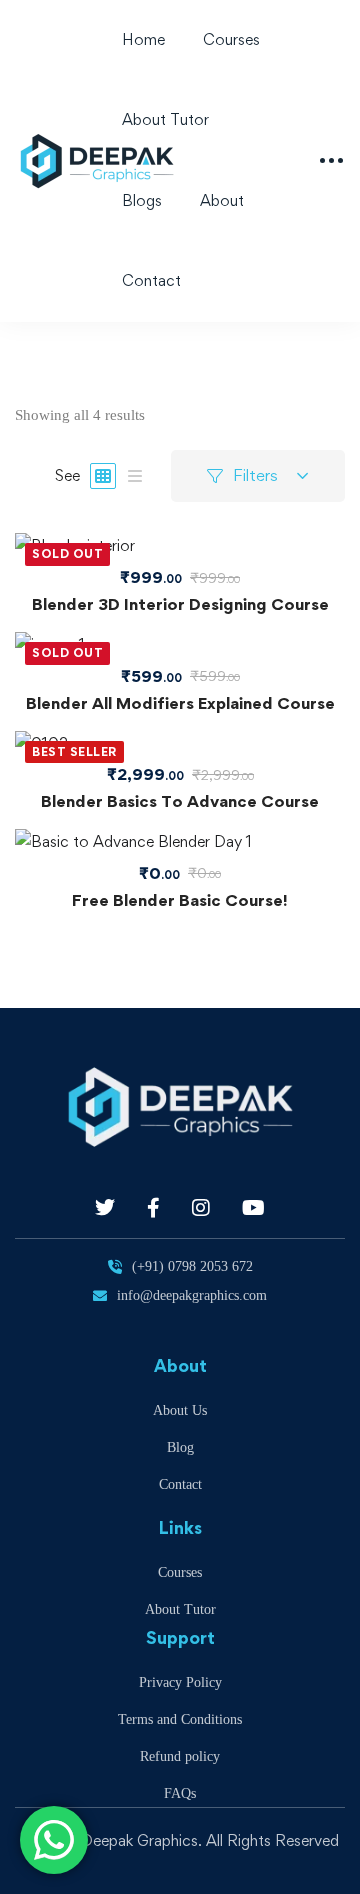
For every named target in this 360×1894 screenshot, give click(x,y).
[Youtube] (253, 1208)
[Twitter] (105, 1208)
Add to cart (180, 744)
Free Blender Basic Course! (180, 900)
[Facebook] (153, 1208)
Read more (180, 546)
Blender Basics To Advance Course (180, 801)
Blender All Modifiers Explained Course (180, 703)
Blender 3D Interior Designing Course (180, 604)
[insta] (201, 1208)
